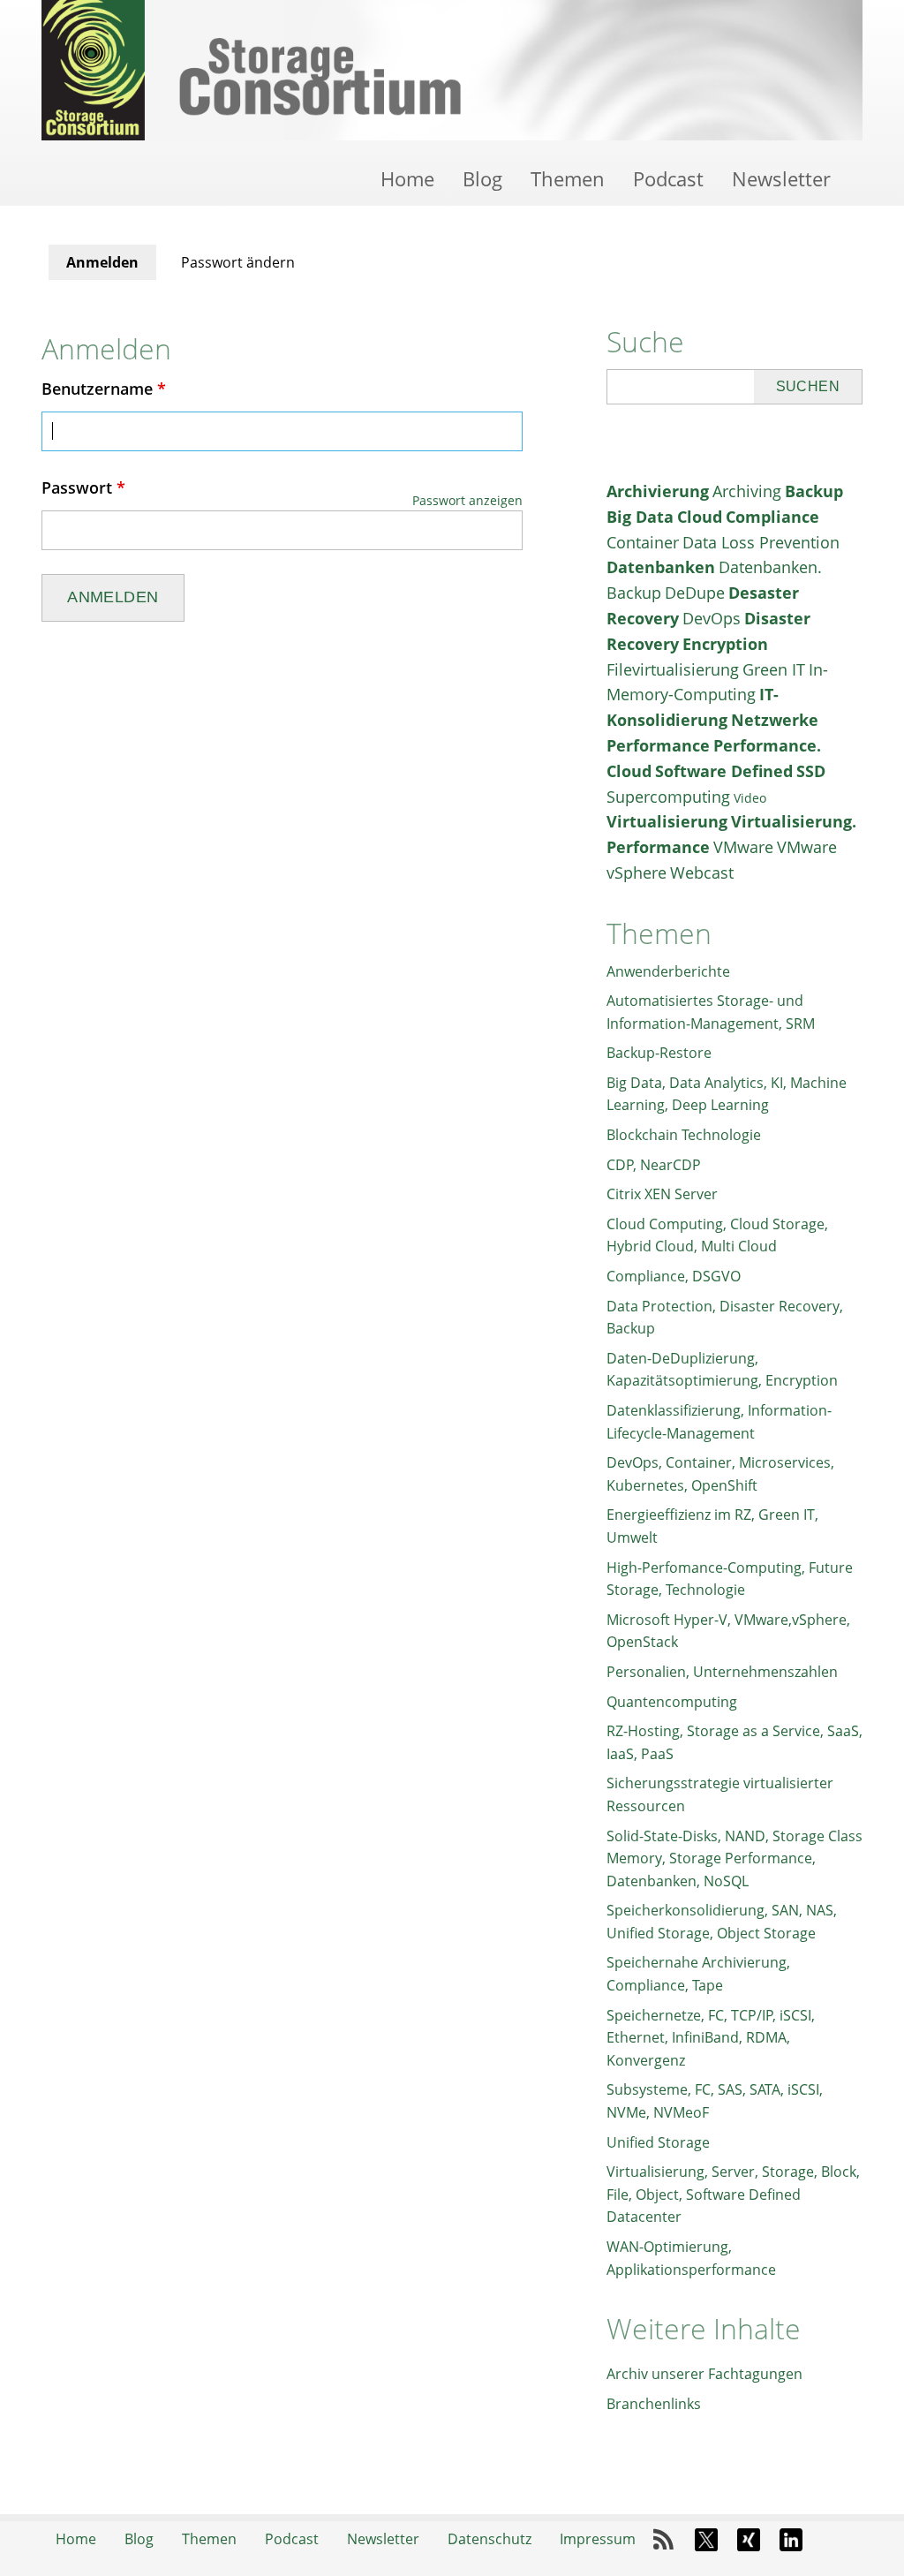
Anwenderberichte (668, 971)
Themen (568, 178)
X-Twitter (706, 2540)
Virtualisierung (667, 821)
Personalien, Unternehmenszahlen (722, 1672)
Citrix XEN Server (662, 1194)
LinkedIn (791, 2540)
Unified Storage (658, 2142)
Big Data (640, 517)
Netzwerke (775, 720)
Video (750, 798)
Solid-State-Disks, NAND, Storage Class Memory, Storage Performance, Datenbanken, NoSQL (734, 1858)
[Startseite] (452, 70)
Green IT (774, 669)
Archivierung (658, 491)
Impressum (598, 2539)
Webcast (702, 873)
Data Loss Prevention (761, 542)
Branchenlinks (654, 2404)
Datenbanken (661, 567)
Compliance (772, 517)
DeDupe (695, 593)
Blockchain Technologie (684, 1135)
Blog (482, 178)
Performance (658, 745)
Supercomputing (668, 797)
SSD (811, 771)
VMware (743, 847)
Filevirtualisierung (673, 669)
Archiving (747, 491)
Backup (814, 491)
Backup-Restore (659, 1053)
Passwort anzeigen (467, 500)
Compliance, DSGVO (674, 1276)
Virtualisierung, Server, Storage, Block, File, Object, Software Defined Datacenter (733, 2194)
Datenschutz (490, 2539)
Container (643, 542)
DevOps (712, 618)
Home (407, 178)
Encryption (725, 644)
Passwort (83, 487)
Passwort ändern (238, 262)
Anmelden (111, 266)
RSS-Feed (664, 2540)
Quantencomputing (672, 1702)
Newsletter (781, 178)
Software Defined (724, 771)
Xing (749, 2540)
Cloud (700, 517)
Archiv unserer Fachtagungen (704, 2374)
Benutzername (104, 389)
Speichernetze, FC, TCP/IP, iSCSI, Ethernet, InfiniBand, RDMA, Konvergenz (711, 2038)
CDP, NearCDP (654, 1165)
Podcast (668, 178)
